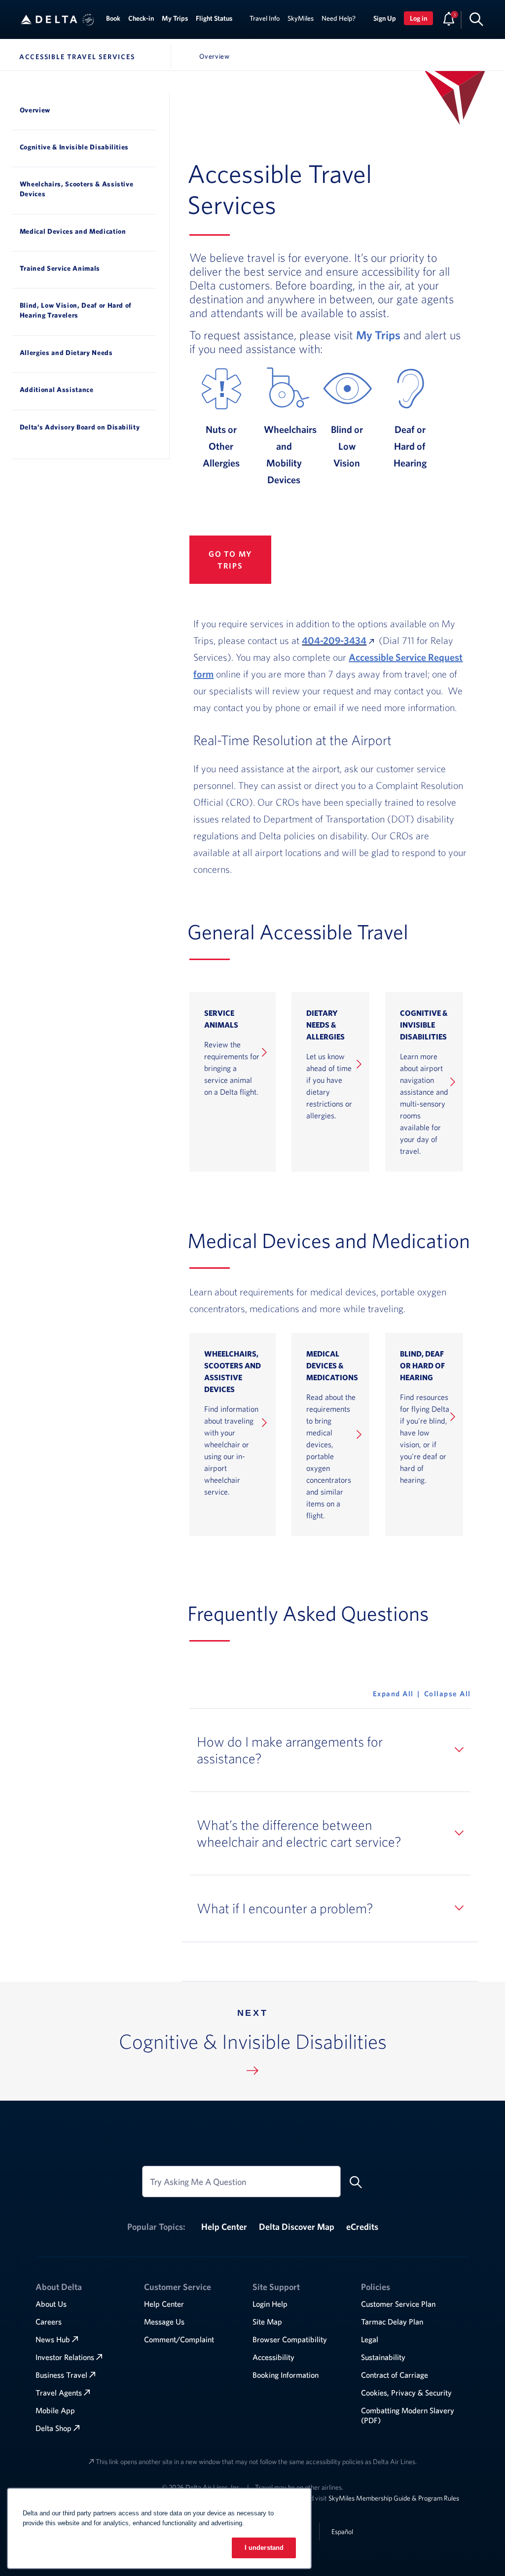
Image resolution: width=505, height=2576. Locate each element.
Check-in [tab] (141, 18)
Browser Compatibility (290, 2339)
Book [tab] (113, 18)
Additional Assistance (57, 390)
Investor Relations (65, 2357)
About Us (51, 2304)
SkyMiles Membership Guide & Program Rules (394, 2498)
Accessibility (273, 2357)
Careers (49, 2322)
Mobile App (55, 2410)
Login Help (270, 2304)
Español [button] (342, 2531)
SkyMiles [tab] (301, 18)
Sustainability (383, 2357)
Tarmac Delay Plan (392, 2322)
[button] (88, 20)
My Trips (378, 335)
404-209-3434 (334, 640)
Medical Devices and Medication (73, 231)
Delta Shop (54, 2428)
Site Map (267, 2322)
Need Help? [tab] (339, 18)
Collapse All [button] (448, 1694)
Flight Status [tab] (214, 18)
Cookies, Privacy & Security (406, 2393)
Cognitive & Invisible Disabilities (74, 147)
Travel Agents (59, 2393)
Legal (370, 2339)
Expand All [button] (393, 1694)
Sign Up (385, 18)
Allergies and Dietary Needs (66, 353)
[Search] (476, 19)
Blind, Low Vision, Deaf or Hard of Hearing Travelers (76, 310)
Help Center (224, 2227)
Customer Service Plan (398, 2304)
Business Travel (61, 2375)
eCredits (362, 2227)
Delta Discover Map (297, 2227)
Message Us (164, 2322)
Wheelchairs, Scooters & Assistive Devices (77, 189)
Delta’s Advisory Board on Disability (80, 427)
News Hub (53, 2339)
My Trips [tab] (175, 18)
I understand (264, 2548)
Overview (35, 110)
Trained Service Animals (60, 268)
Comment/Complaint (179, 2339)
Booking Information (286, 2375)
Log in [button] (418, 18)
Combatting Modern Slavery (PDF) (408, 2415)
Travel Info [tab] (265, 18)
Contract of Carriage (395, 2375)
